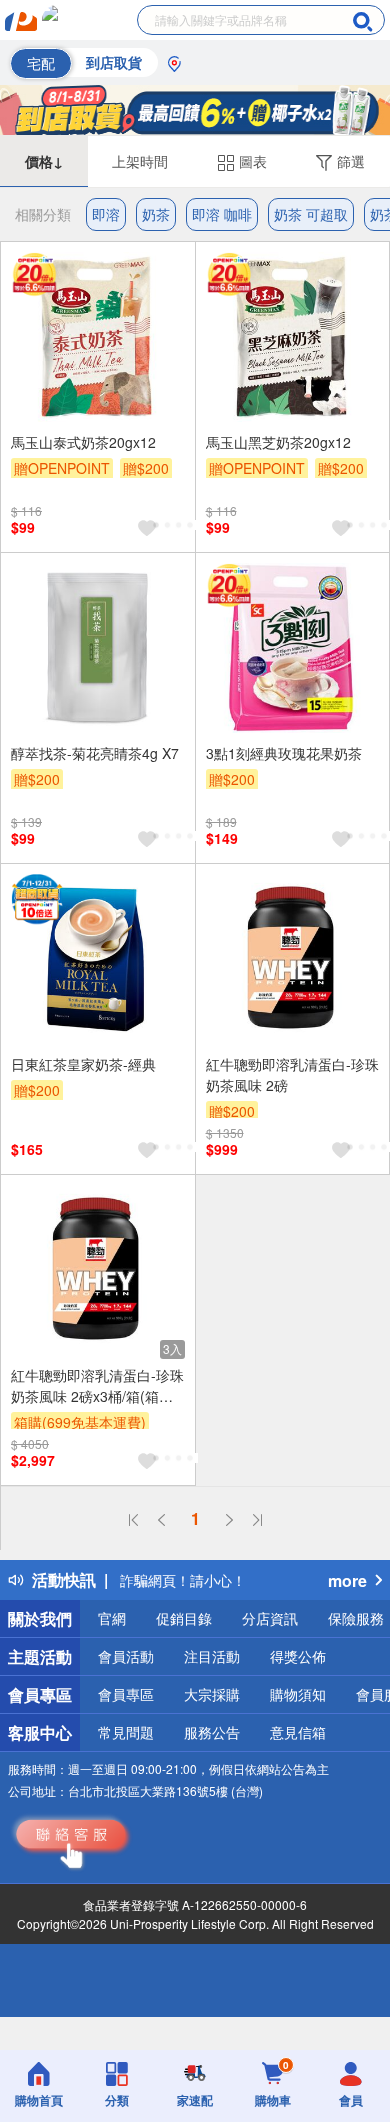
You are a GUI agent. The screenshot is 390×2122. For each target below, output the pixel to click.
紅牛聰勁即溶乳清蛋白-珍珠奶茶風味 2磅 (292, 1074)
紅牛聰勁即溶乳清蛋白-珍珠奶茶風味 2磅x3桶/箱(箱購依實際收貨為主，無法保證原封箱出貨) (97, 1386)
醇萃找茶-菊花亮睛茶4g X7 (95, 753)
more (347, 1580)
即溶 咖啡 (222, 214)
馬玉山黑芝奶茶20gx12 (278, 442)
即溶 (106, 214)
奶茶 (156, 214)
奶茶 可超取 (311, 214)
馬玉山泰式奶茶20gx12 (83, 442)
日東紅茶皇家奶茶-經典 (83, 1064)
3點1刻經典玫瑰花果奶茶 (284, 753)
